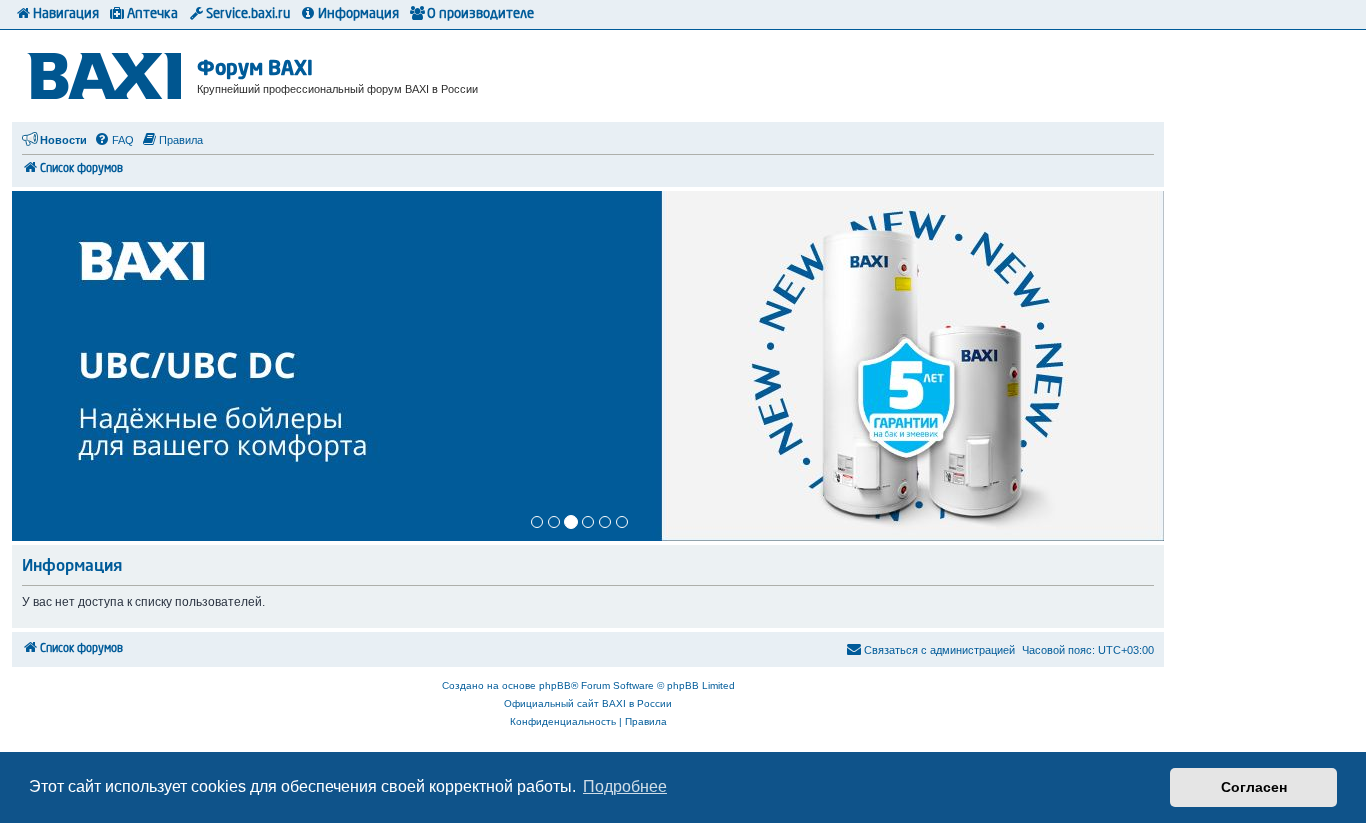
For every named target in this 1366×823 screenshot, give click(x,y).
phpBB (555, 685)
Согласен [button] (1254, 787)
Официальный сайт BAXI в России (588, 703)
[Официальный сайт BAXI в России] (107, 72)
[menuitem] (114, 140)
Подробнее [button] (625, 786)
